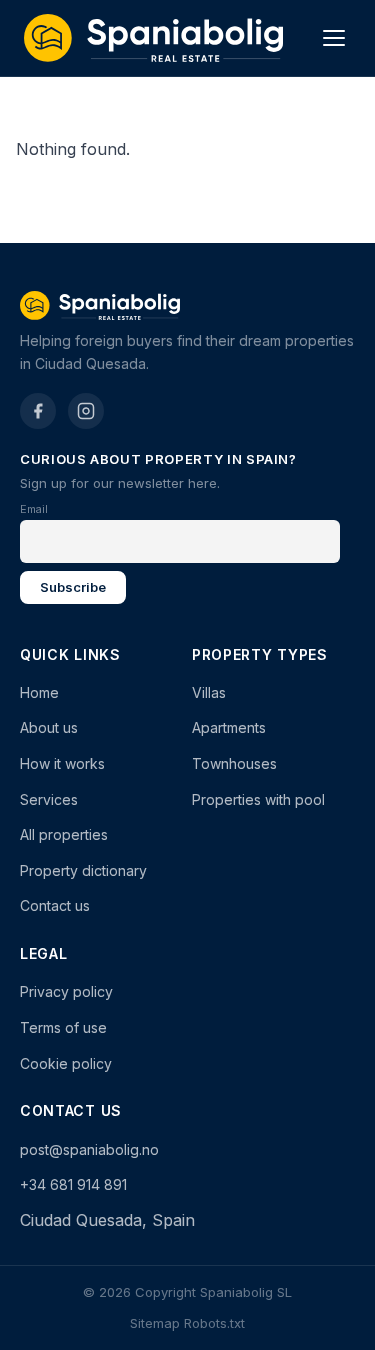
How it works (62, 763)
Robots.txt (214, 1323)
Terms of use (63, 1027)
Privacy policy (66, 991)
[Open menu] (334, 38)
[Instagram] (86, 411)
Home (39, 692)
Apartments (229, 727)
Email (34, 509)
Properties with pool (258, 799)
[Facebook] (38, 411)
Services (49, 799)
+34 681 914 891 (73, 1184)
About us (49, 727)
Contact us (55, 905)
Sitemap (155, 1323)
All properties (64, 834)
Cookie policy (66, 1063)
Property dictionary (83, 870)
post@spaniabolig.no (89, 1149)
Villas (209, 692)
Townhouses (234, 763)
